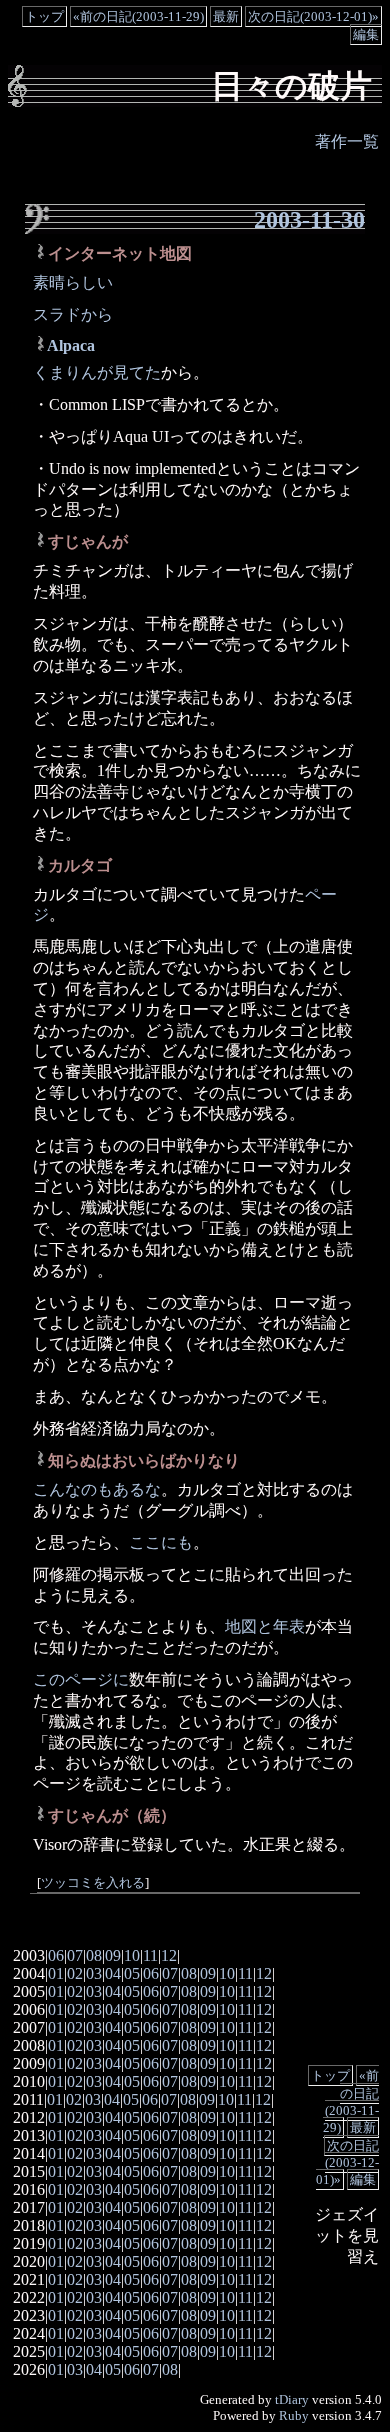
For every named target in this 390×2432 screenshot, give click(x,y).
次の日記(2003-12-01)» (313, 16)
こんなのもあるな (97, 1489)
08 (94, 1955)
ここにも (161, 1542)
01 (56, 1973)
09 (113, 1955)
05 (132, 1973)
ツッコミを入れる (93, 1883)
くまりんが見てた (97, 372)
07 (75, 1955)
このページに (81, 1679)
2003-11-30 (309, 220)
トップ (44, 16)
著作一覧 (347, 141)
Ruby (294, 2415)
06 (56, 1955)
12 (169, 1955)
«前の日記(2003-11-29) (138, 16)
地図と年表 (265, 1626)
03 (94, 1973)
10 (132, 1955)
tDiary (292, 2399)
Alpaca (71, 345)
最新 (226, 16)
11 (150, 1955)
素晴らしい (73, 282)
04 (113, 1973)
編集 (366, 34)
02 (75, 1973)
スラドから (73, 314)
